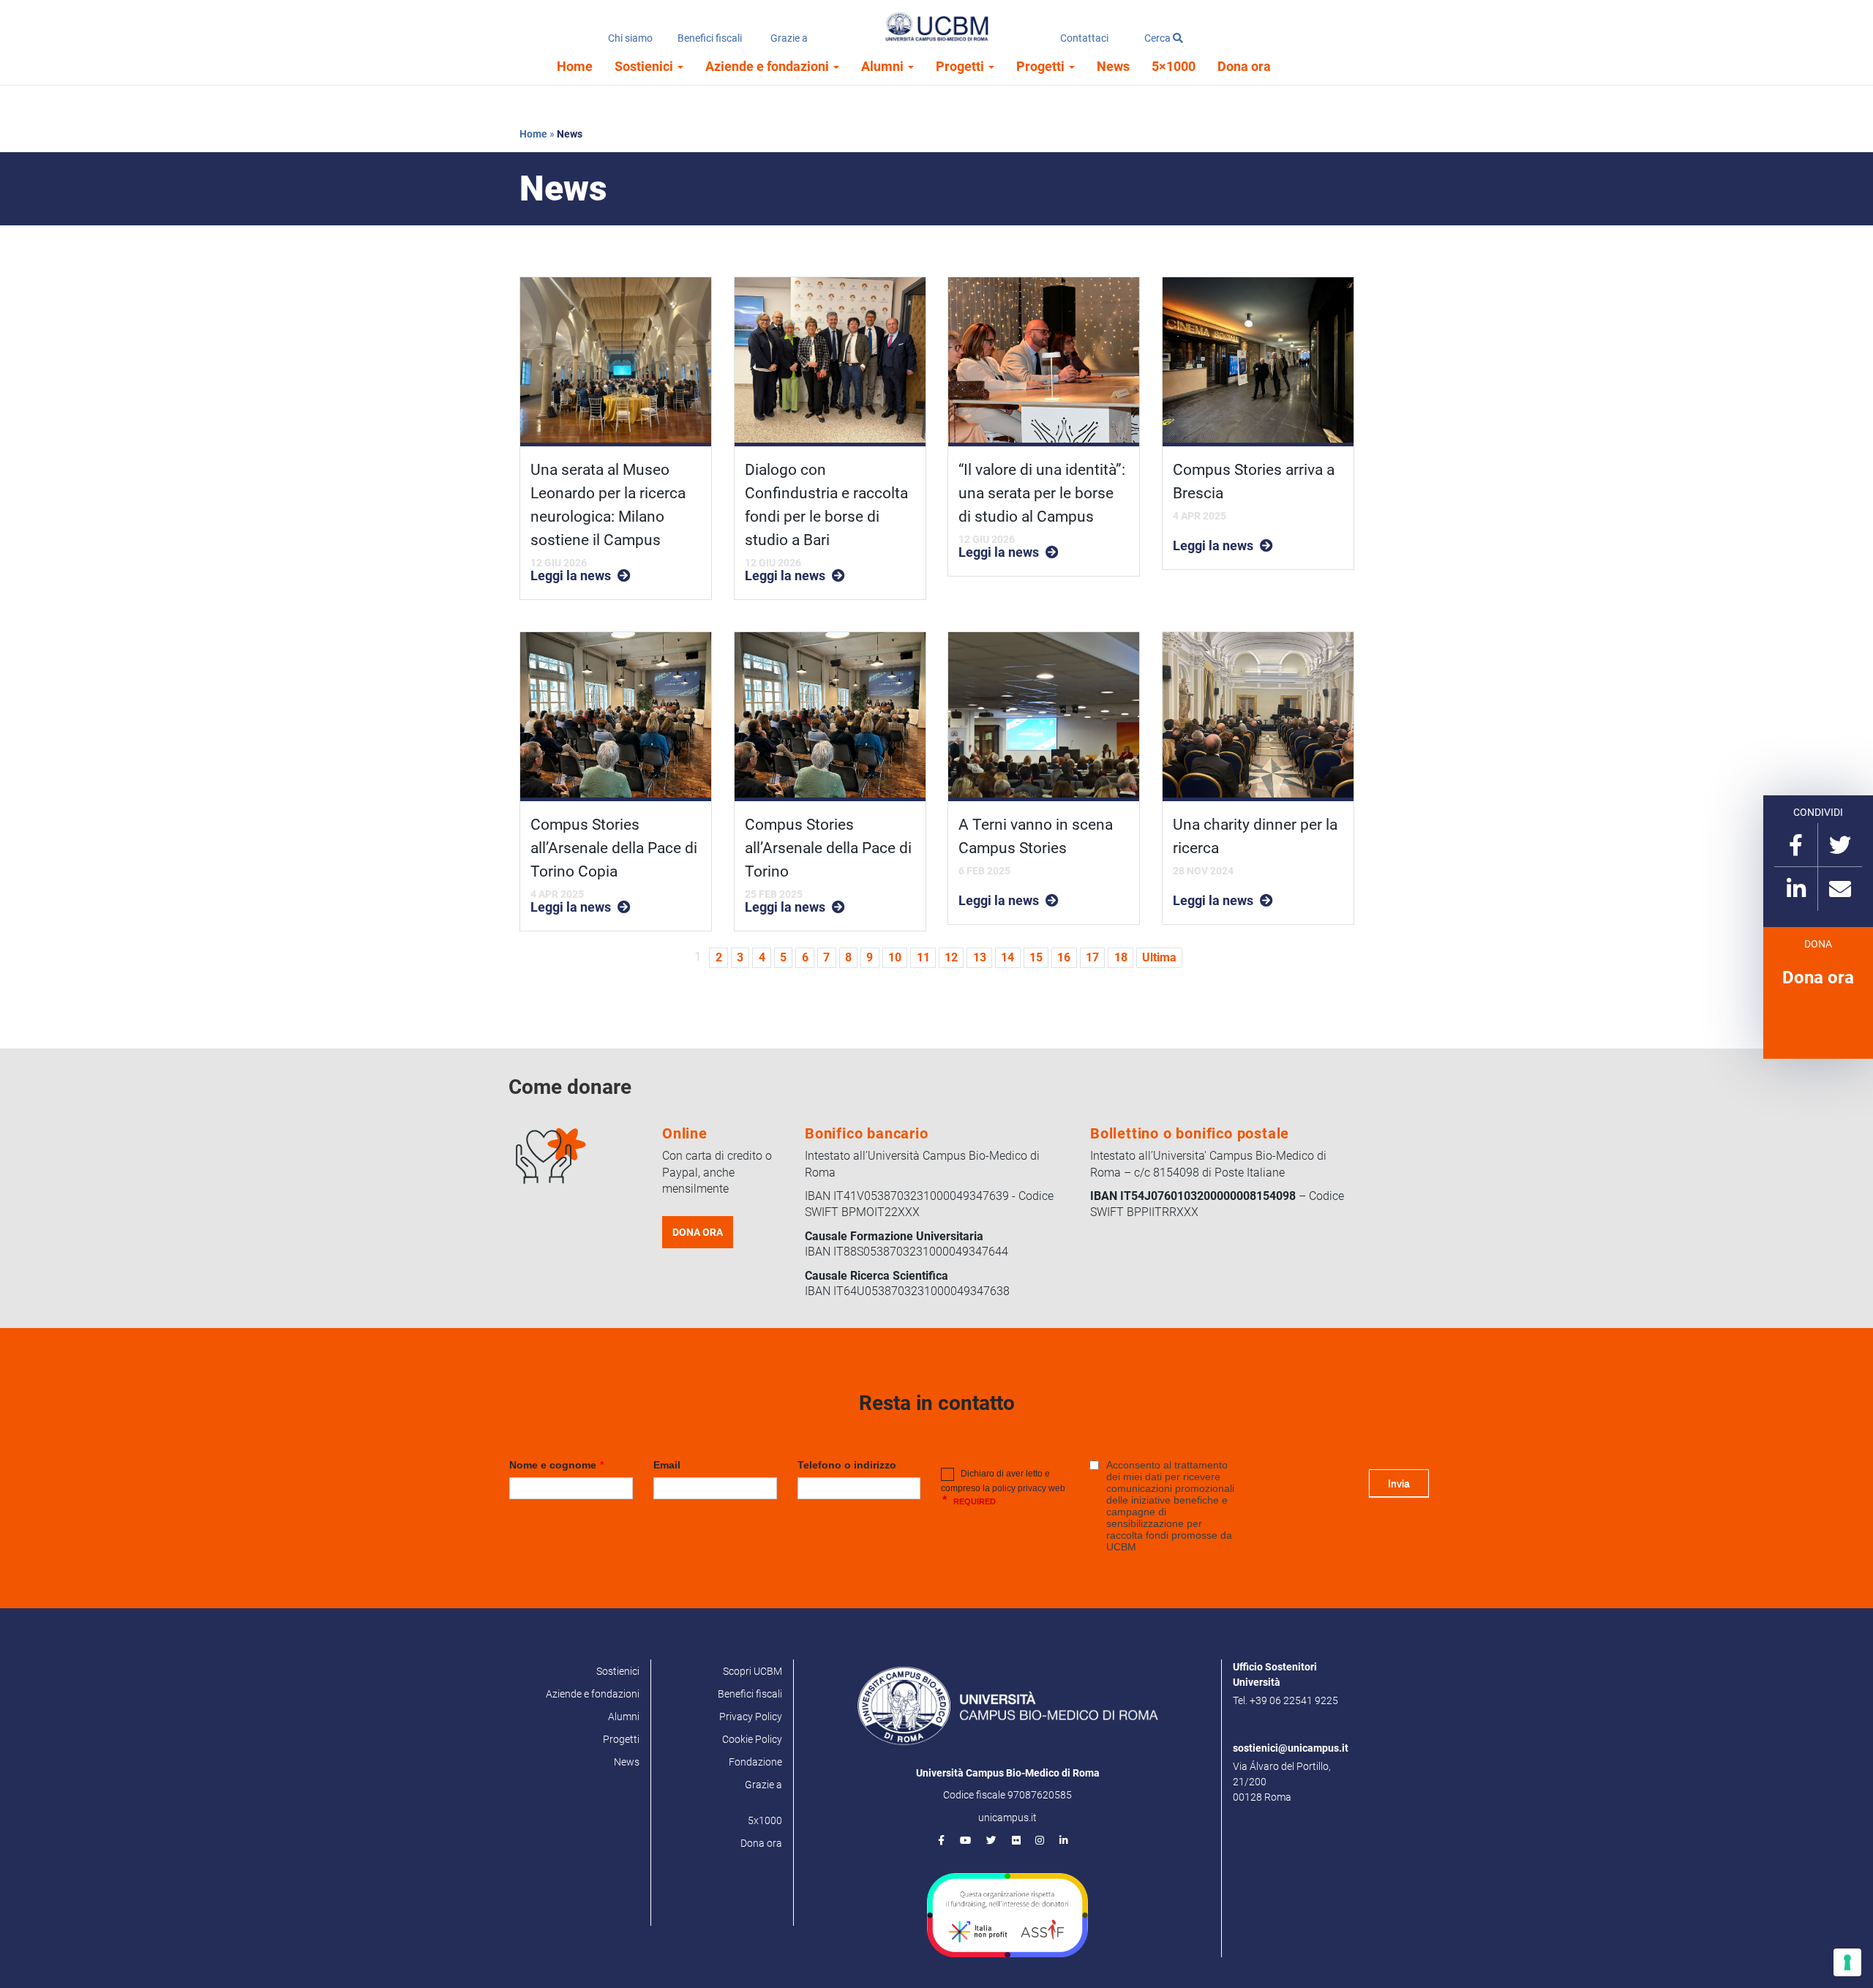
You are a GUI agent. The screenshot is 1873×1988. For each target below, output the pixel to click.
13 (980, 957)
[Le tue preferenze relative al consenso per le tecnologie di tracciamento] (1847, 1962)
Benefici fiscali (710, 38)
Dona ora (1244, 66)
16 (1064, 957)
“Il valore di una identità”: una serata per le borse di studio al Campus (1042, 493)
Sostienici (645, 66)
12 (951, 957)
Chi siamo (630, 38)
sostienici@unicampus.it (1291, 1748)
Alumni (884, 66)
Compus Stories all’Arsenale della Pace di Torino (828, 848)
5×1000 (1174, 66)
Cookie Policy (752, 1739)
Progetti (961, 66)
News (1113, 66)
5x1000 (765, 1820)
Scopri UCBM (752, 1671)
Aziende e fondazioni (769, 66)
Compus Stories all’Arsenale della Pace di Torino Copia (614, 848)
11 (923, 957)
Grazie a (789, 38)
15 (1036, 957)
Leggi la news (571, 576)
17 (1092, 957)
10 (895, 957)
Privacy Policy (751, 1717)
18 (1121, 957)
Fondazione (755, 1762)
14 (1007, 957)
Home (575, 66)
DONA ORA (698, 1232)
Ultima (1159, 957)
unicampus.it (1007, 1818)
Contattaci (1084, 38)
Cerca (1159, 38)
